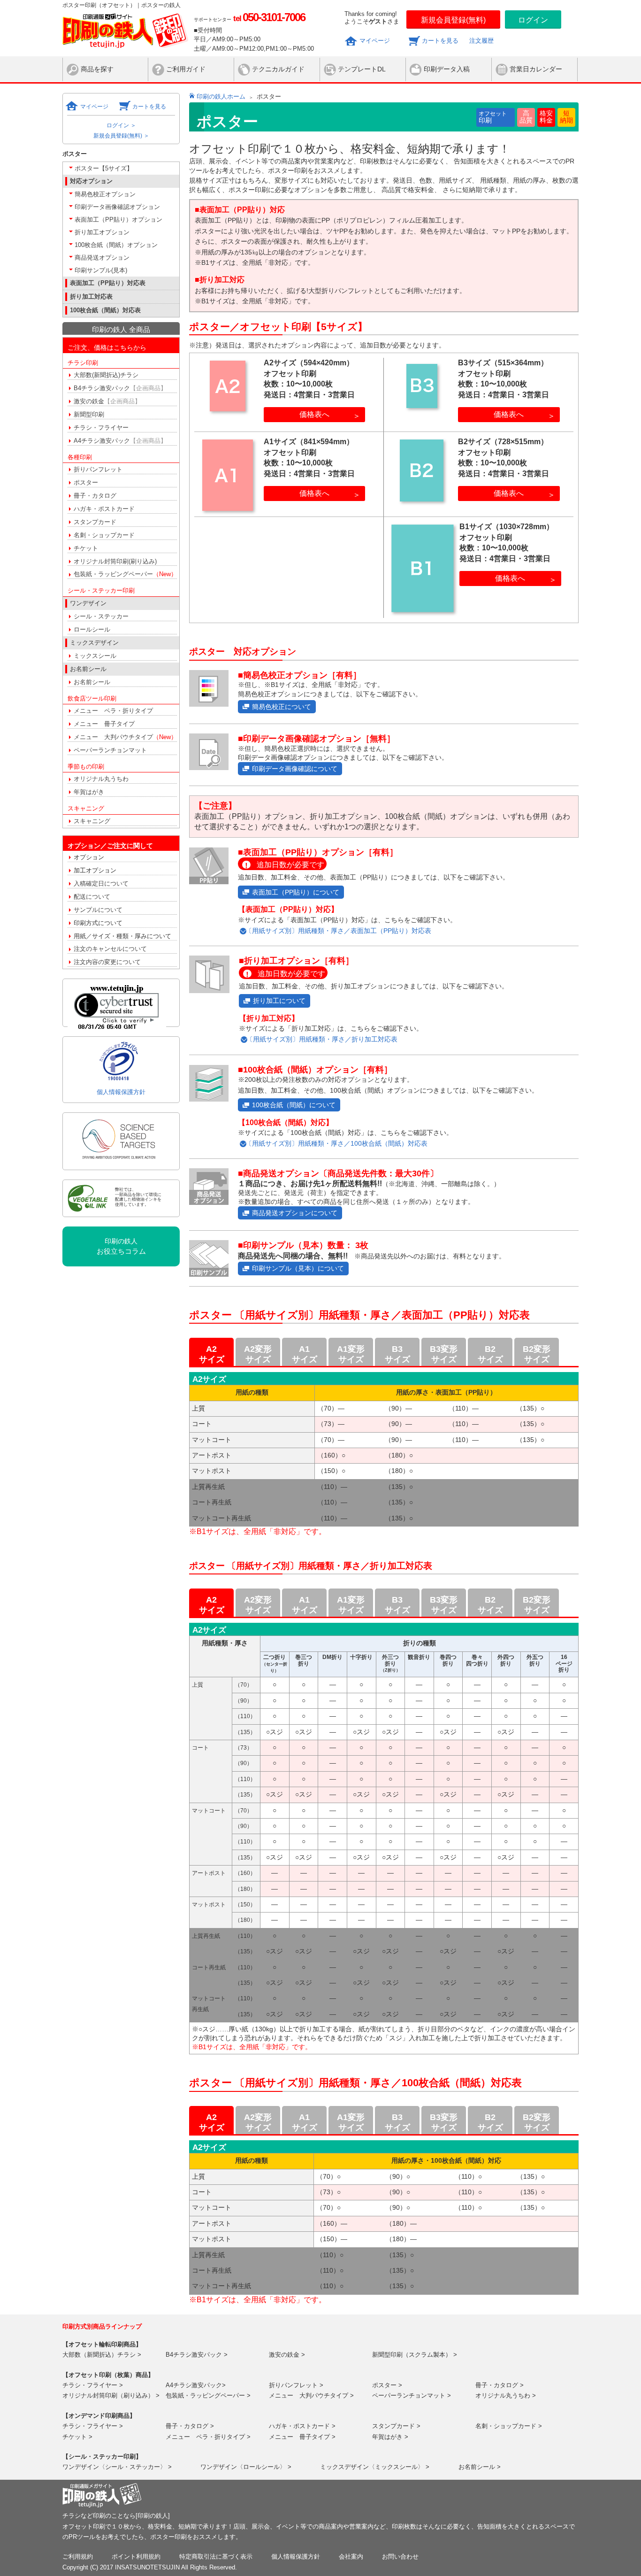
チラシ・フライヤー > (93, 2385)
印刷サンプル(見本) (101, 270)
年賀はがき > (390, 2437)
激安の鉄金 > (287, 2355)
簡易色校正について (282, 707)
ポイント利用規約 (136, 2557)
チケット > (77, 2437)
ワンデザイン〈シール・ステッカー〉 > (117, 2467)
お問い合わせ (400, 2557)
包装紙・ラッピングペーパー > (208, 2395)
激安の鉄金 (107, 401)
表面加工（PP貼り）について (296, 892)
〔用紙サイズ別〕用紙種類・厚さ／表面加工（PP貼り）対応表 (338, 931)
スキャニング (92, 821)
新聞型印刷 (89, 414)
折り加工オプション (102, 232)
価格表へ (314, 414)
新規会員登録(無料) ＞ (121, 136)
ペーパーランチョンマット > (412, 2395)
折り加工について (279, 1001)
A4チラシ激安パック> (196, 2385)
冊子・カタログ (95, 496)
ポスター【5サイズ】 (104, 168)
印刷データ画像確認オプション (117, 207)
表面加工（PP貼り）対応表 (108, 283)
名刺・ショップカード (104, 535)
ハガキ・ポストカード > (302, 2426)
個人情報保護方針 (121, 1092)
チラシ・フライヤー (101, 428)
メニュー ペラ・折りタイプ (113, 711)
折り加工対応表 (91, 297)
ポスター (86, 482)
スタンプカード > (396, 2426)
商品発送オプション (102, 258)
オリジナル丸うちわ (101, 779)
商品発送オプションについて (295, 1213)
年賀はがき (89, 792)
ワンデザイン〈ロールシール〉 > (246, 2467)
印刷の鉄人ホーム (221, 96)
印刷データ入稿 (447, 69)
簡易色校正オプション (105, 194)
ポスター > (387, 2385)
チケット (86, 548)
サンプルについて (98, 910)
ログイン (533, 20)
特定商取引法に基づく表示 (216, 2557)
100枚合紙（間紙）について (294, 1105)
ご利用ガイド (186, 69)
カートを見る (440, 41)
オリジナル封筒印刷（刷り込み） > (111, 2395)
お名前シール (92, 682)
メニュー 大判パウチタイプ (125, 737)
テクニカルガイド (278, 69)
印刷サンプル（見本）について (298, 1268)
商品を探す (97, 69)
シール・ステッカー (101, 616)
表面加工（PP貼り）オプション (118, 220)
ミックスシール (95, 656)
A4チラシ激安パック (120, 441)
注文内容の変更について (107, 962)
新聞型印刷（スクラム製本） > (415, 2355)
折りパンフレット (98, 469)
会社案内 (351, 2557)
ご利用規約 (78, 2557)
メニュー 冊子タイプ (104, 724)
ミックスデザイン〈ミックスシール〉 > (375, 2467)
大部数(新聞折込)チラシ (106, 375)
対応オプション (91, 181)
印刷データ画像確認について (295, 769)
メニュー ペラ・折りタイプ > (208, 2437)
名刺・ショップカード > (509, 2426)
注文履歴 (481, 41)
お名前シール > (480, 2467)
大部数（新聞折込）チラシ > (102, 2355)
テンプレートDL (362, 69)
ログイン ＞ (121, 125)
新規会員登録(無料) (453, 20)
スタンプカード (95, 522)
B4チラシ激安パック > (197, 2355)
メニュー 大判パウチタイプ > (311, 2395)
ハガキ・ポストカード (104, 509)
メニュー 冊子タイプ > (302, 2437)
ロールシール (92, 629)
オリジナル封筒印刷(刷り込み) (115, 561)
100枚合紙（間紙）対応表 (105, 310)
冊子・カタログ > (500, 2385)
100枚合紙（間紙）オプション (116, 245)
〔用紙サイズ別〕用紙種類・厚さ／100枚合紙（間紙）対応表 (336, 1144)
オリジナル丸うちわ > (506, 2395)
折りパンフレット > (296, 2385)
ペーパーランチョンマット (110, 750)
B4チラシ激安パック (120, 388)
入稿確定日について (101, 883)
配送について (92, 897)
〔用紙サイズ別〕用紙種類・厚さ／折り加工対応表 (322, 1039)
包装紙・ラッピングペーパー (125, 574)
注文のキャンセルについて (110, 949)
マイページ (375, 41)
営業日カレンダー (536, 69)
